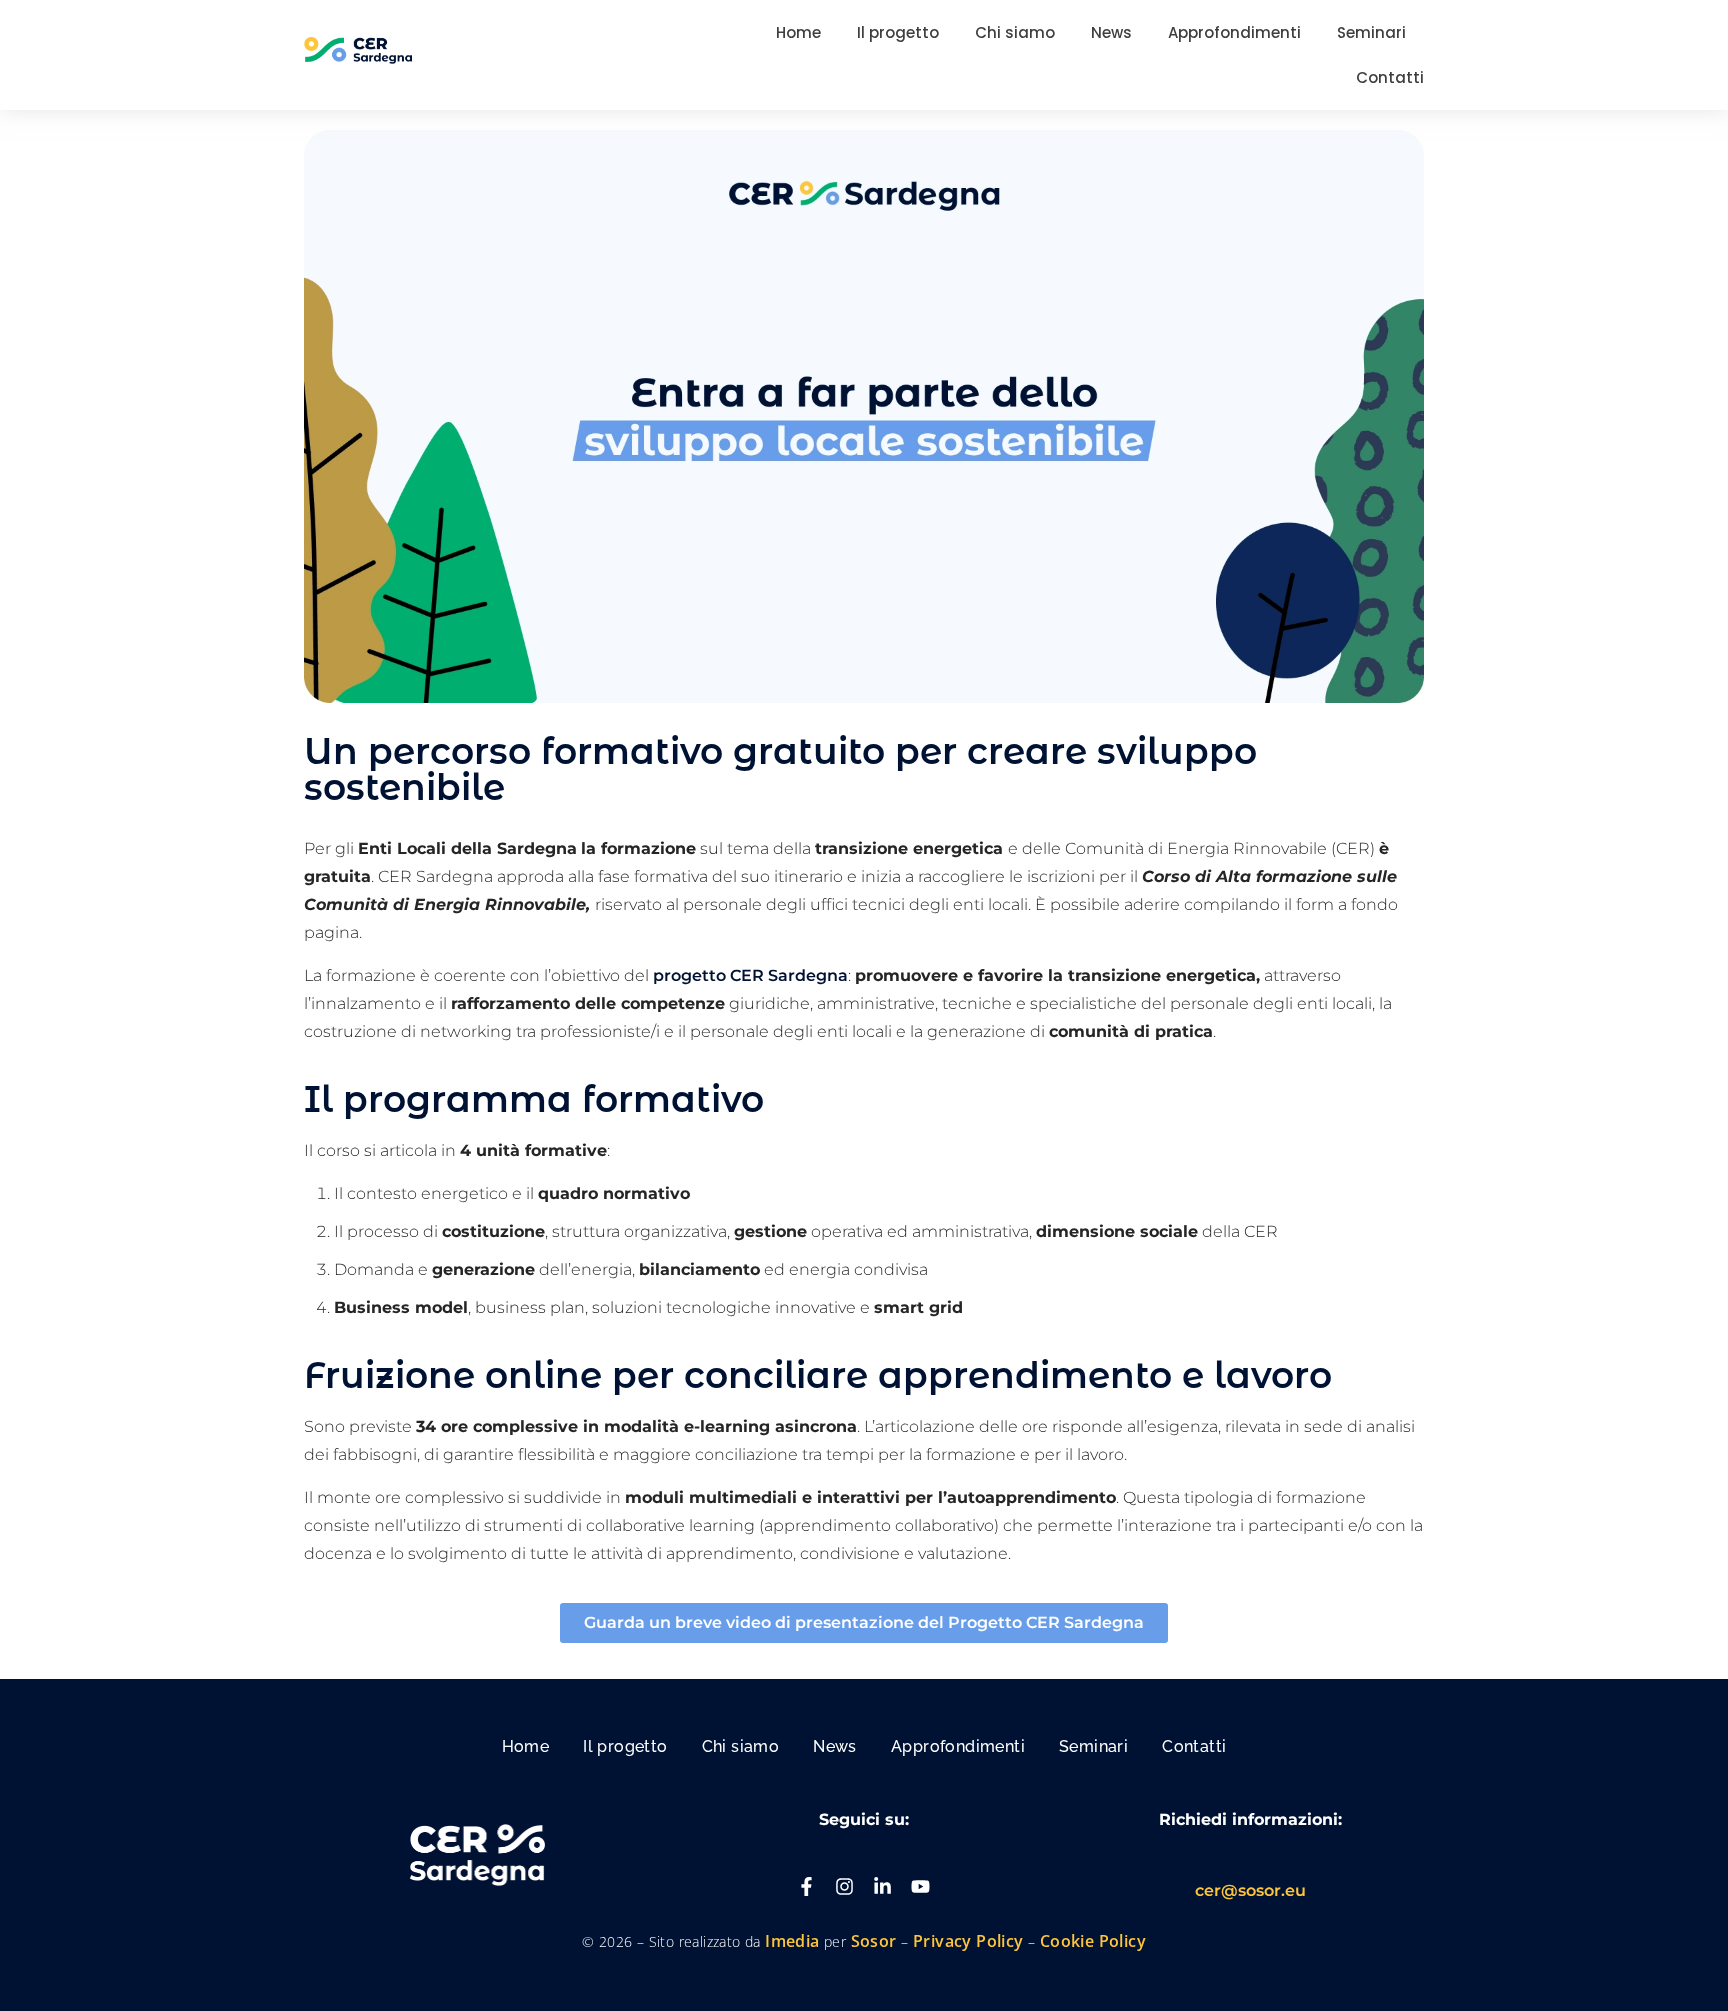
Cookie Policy (1093, 1941)
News (835, 1746)
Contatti (1194, 1746)
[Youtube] (920, 1886)
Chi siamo (741, 1746)
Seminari (1093, 1746)
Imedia (792, 1941)
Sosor (876, 1941)
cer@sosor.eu (1250, 1890)
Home (526, 1746)
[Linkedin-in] (882, 1886)
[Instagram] (844, 1886)
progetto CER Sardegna (750, 975)
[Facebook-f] (806, 1886)
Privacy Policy (968, 1941)
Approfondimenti (958, 1746)
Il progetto (625, 1746)
